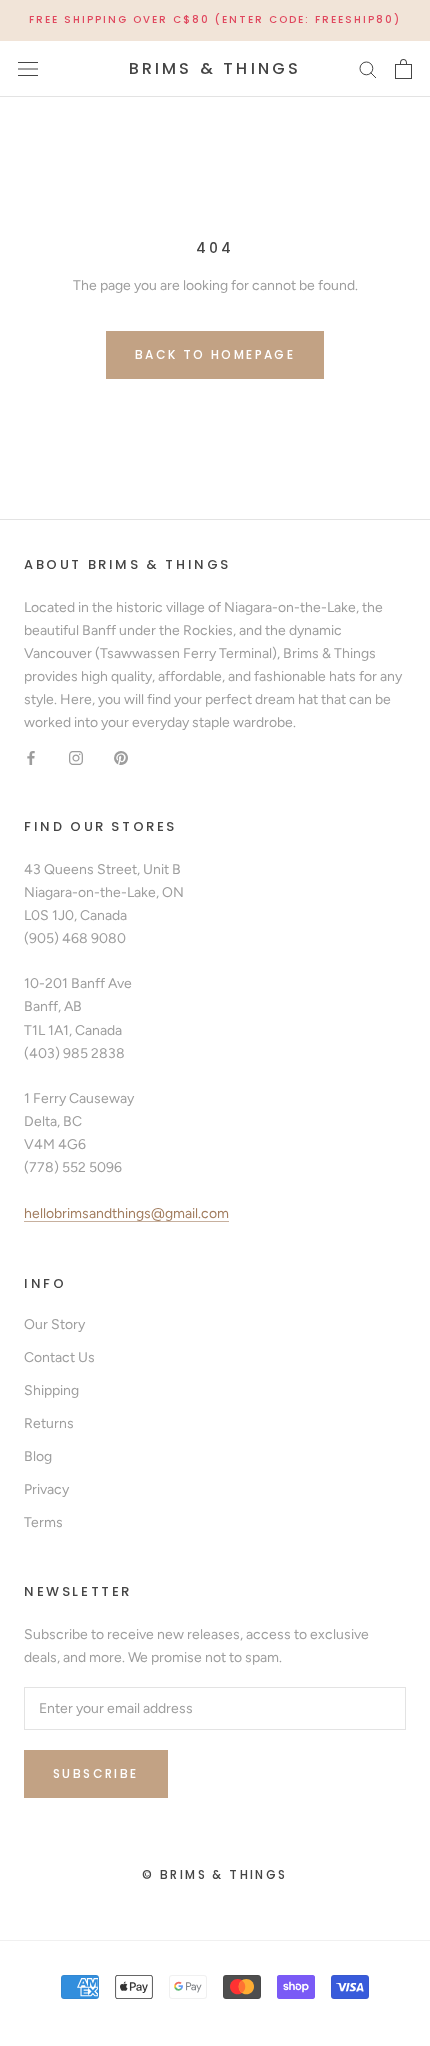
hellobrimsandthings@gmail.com (126, 1213)
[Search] (368, 68)
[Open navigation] (28, 68)
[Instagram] (76, 756)
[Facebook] (31, 756)
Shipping (51, 1390)
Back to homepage (215, 354)
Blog (38, 1456)
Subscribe (96, 1773)
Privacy (46, 1489)
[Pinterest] (121, 756)
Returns (49, 1423)
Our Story (54, 1324)
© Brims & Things (214, 1874)
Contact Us (59, 1357)
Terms (43, 1522)
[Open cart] (403, 69)
